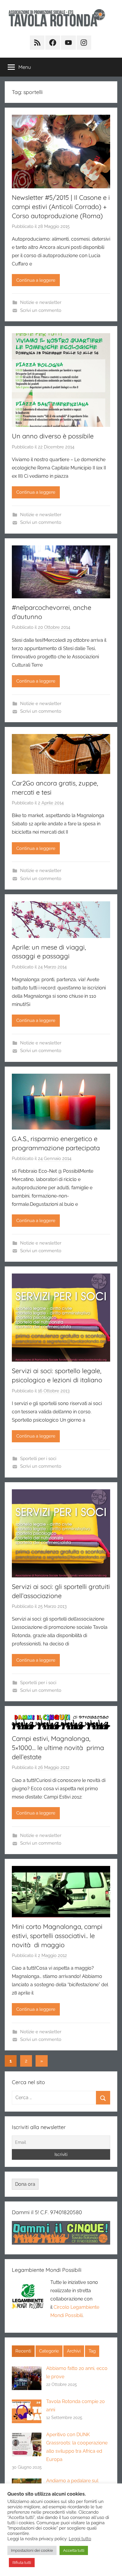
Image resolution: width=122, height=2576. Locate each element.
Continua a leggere (36, 280)
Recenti (23, 2351)
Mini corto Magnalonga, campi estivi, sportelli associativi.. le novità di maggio (57, 1936)
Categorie (49, 2351)
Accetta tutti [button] (74, 2550)
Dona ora (25, 2184)
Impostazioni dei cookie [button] (32, 2550)
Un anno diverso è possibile (53, 436)
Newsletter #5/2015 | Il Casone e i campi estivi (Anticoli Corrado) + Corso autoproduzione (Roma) (61, 207)
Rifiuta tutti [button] (22, 2563)
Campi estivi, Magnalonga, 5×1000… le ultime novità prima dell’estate (58, 1748)
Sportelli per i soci (38, 1459)
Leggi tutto (80, 2539)
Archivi (74, 2351)
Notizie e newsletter (41, 302)
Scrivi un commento (41, 310)
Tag (92, 2351)
